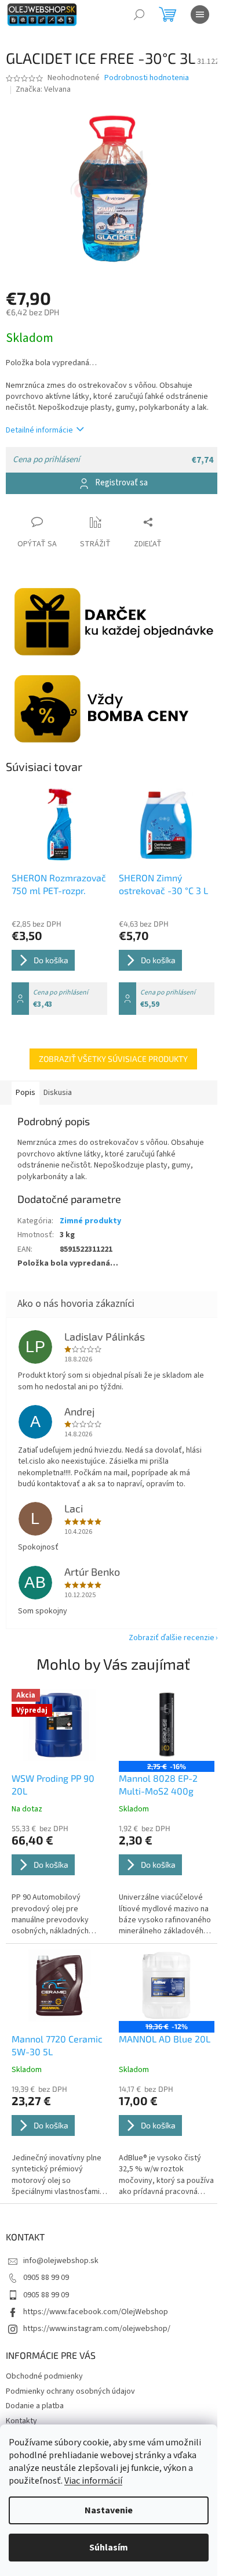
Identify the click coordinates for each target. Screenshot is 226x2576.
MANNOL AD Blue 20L (165, 2039)
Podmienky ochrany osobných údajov (70, 2391)
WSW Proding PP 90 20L (53, 1784)
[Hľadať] (139, 15)
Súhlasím (109, 2548)
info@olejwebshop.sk (61, 2261)
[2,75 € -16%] (167, 1725)
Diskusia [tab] (58, 1093)
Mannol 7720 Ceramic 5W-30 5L (57, 2045)
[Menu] (200, 15)
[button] (59, 1880)
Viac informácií (93, 2481)
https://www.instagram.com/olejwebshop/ (97, 2329)
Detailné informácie (39, 430)
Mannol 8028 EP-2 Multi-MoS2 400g (158, 1784)
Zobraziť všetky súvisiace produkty (113, 1059)
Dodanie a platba (35, 2406)
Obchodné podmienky (44, 2376)
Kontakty (21, 2421)
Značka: (43, 89)
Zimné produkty (90, 1221)
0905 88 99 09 (46, 2278)
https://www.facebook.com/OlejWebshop (96, 2312)
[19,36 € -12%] (167, 1986)
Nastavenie (109, 2510)
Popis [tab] (25, 1093)
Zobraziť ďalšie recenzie (172, 1638)
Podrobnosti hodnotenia (147, 78)
